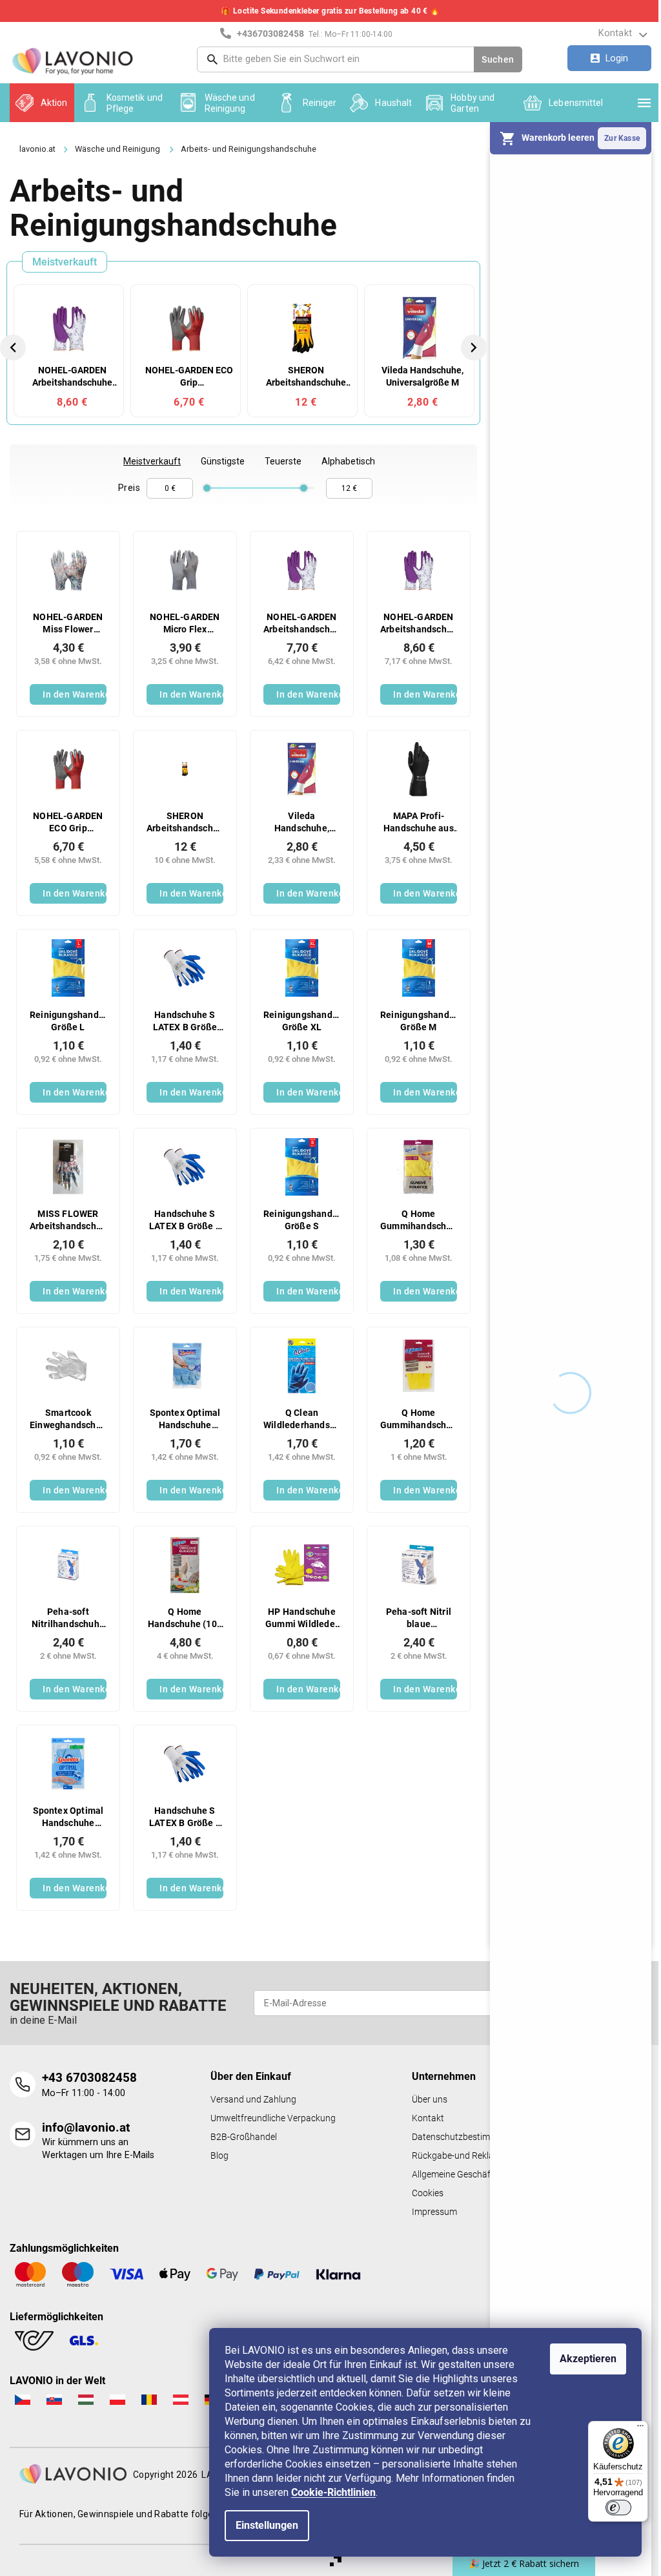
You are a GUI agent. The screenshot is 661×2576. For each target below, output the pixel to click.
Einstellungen (267, 2525)
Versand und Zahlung (253, 2100)
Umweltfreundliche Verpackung (273, 2118)
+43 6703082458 (89, 2078)
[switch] (618, 2508)
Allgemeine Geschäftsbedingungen (481, 2175)
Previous (15, 347)
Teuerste (283, 461)
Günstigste (223, 461)
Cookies (428, 2193)
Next (475, 347)
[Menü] (640, 2429)
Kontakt (615, 33)
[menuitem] (42, 103)
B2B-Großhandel (244, 2137)
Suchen (498, 59)
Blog (219, 2156)
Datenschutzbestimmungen (467, 2137)
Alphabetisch (348, 461)
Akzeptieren (588, 2359)
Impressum (434, 2212)
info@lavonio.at (86, 2127)
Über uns (430, 2100)
